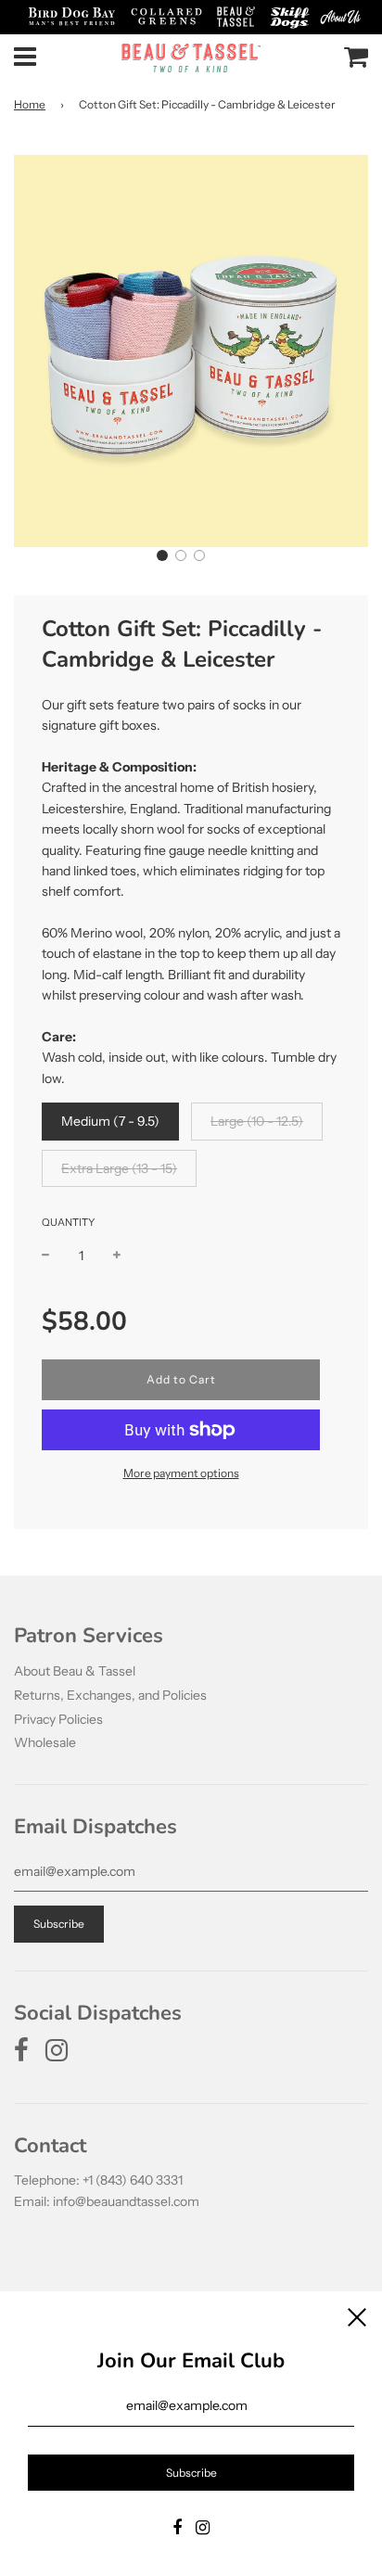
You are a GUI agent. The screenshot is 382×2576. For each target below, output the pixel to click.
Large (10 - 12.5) (257, 1121)
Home (30, 104)
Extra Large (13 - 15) (119, 1168)
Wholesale (45, 1742)
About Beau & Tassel (75, 1671)
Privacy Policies (58, 1719)
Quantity (68, 1222)
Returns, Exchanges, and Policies (110, 1695)
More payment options (181, 1473)
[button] (162, 555)
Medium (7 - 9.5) (110, 1121)
